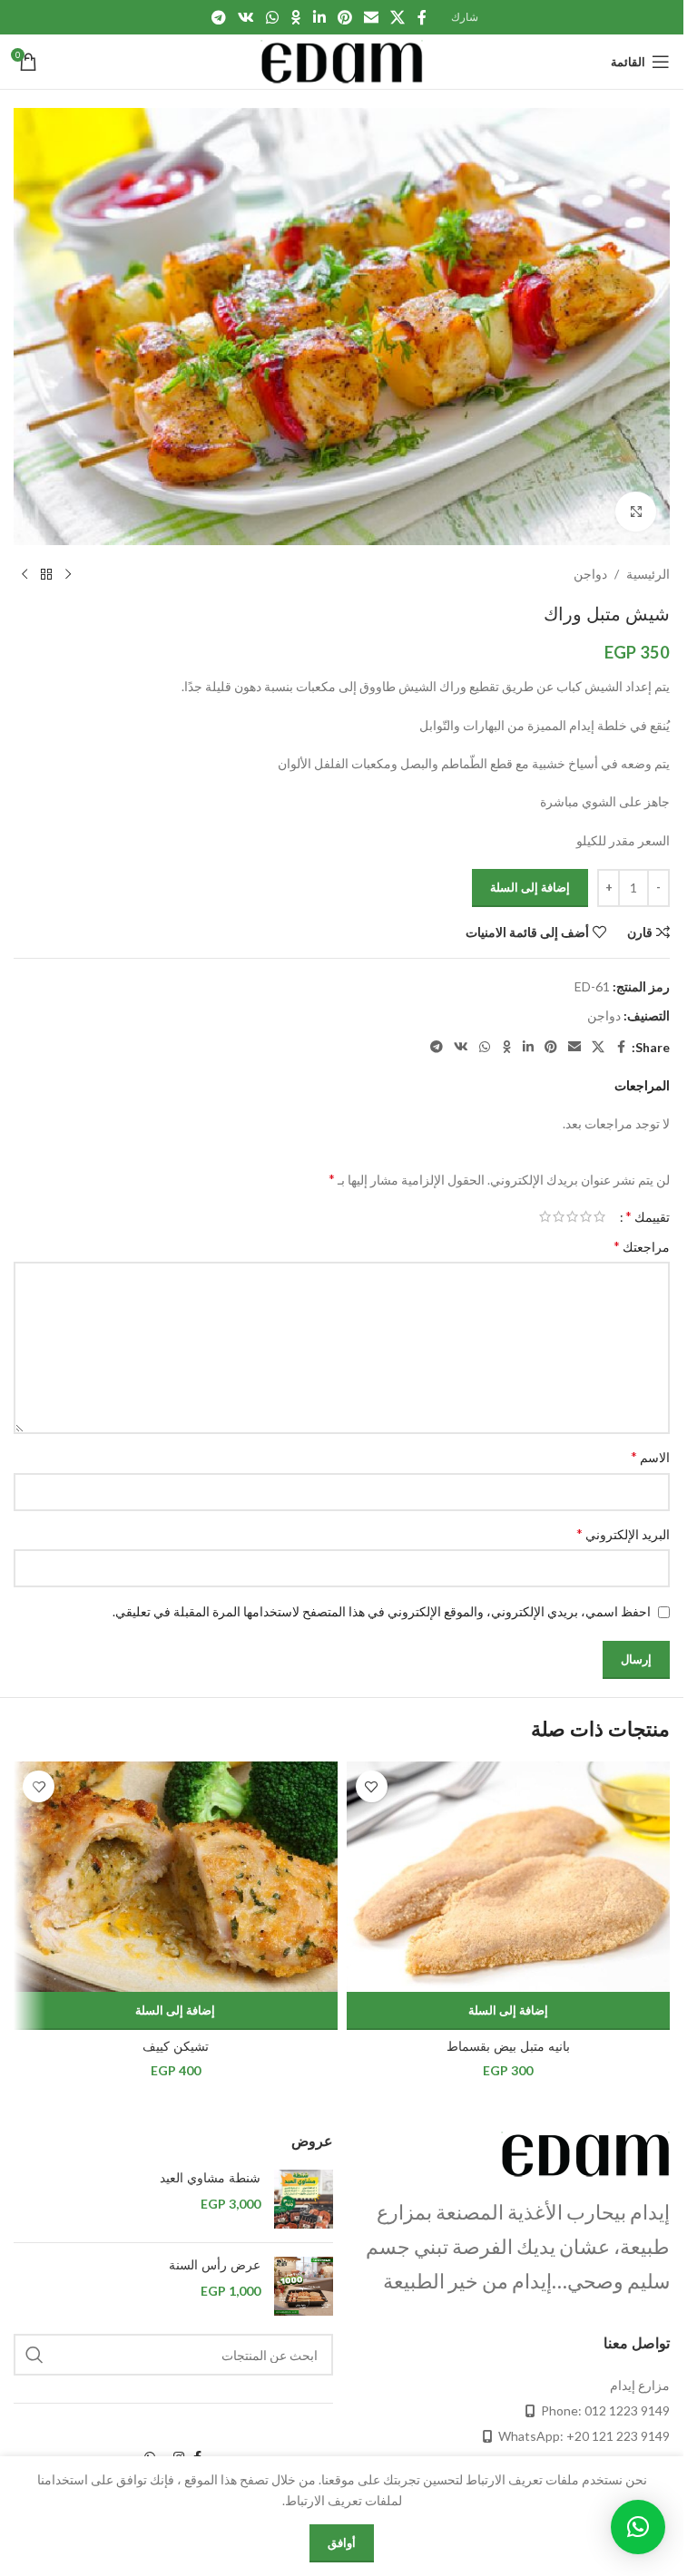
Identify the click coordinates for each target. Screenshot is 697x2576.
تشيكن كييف (176, 2046)
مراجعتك (642, 1246)
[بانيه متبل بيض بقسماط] (509, 1877)
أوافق (342, 2542)
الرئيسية (648, 574)
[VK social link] (245, 17)
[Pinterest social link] (344, 17)
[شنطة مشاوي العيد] (304, 2199)
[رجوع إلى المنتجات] (46, 574)
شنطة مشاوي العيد (210, 2178)
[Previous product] (68, 574)
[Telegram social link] (218, 17)
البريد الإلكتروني (623, 1533)
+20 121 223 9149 (618, 2436)
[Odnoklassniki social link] (296, 17)
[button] (509, 2011)
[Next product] (25, 574)
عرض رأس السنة (215, 2265)
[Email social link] (371, 17)
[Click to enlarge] (636, 512)
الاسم (650, 1456)
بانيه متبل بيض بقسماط (508, 2046)
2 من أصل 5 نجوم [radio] (586, 1216)
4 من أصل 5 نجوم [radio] (559, 1216)
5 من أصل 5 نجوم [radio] (545, 1216)
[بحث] (34, 2355)
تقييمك (648, 1216)
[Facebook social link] (422, 17)
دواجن (590, 574)
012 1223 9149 (627, 2410)
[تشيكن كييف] (176, 1877)
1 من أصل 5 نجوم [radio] (599, 1216)
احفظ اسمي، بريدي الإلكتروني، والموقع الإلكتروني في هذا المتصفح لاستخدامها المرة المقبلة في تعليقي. (382, 1611)
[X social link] (398, 17)
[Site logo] (342, 60)
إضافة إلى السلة (530, 887)
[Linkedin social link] (319, 17)
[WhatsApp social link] (273, 17)
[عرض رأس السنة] (304, 2286)
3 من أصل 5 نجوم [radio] (572, 1216)
